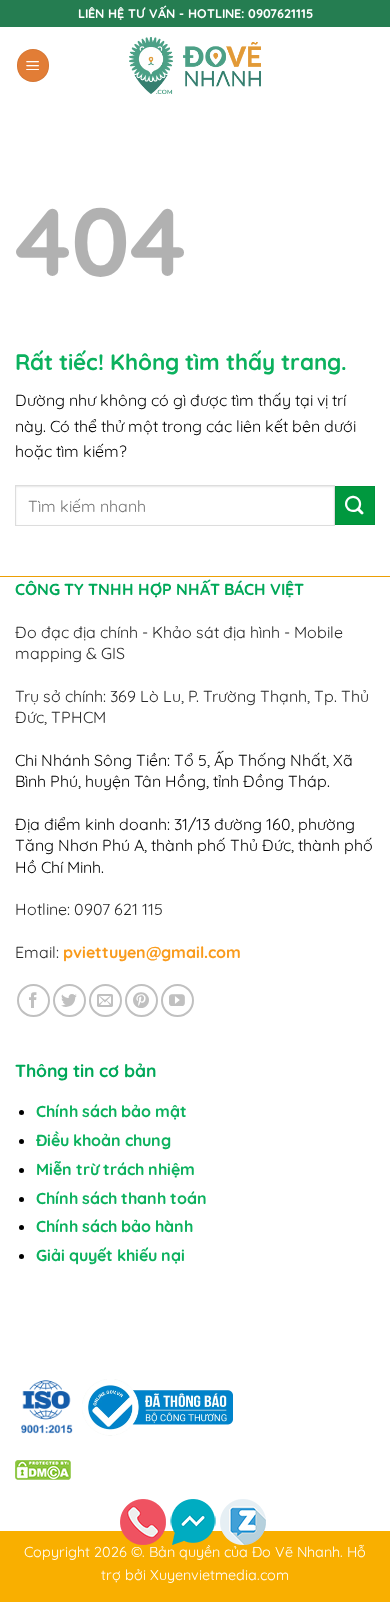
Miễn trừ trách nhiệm (115, 1169)
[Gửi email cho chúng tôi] (105, 1000)
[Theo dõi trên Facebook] (33, 1000)
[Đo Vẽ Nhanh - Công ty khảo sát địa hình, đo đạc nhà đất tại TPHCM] (195, 65)
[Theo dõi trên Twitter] (69, 1000)
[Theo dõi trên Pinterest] (141, 1000)
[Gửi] (355, 505)
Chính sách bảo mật (111, 1111)
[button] (33, 65)
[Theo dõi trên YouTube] (177, 1000)
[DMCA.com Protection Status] (43, 1469)
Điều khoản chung (103, 1140)
